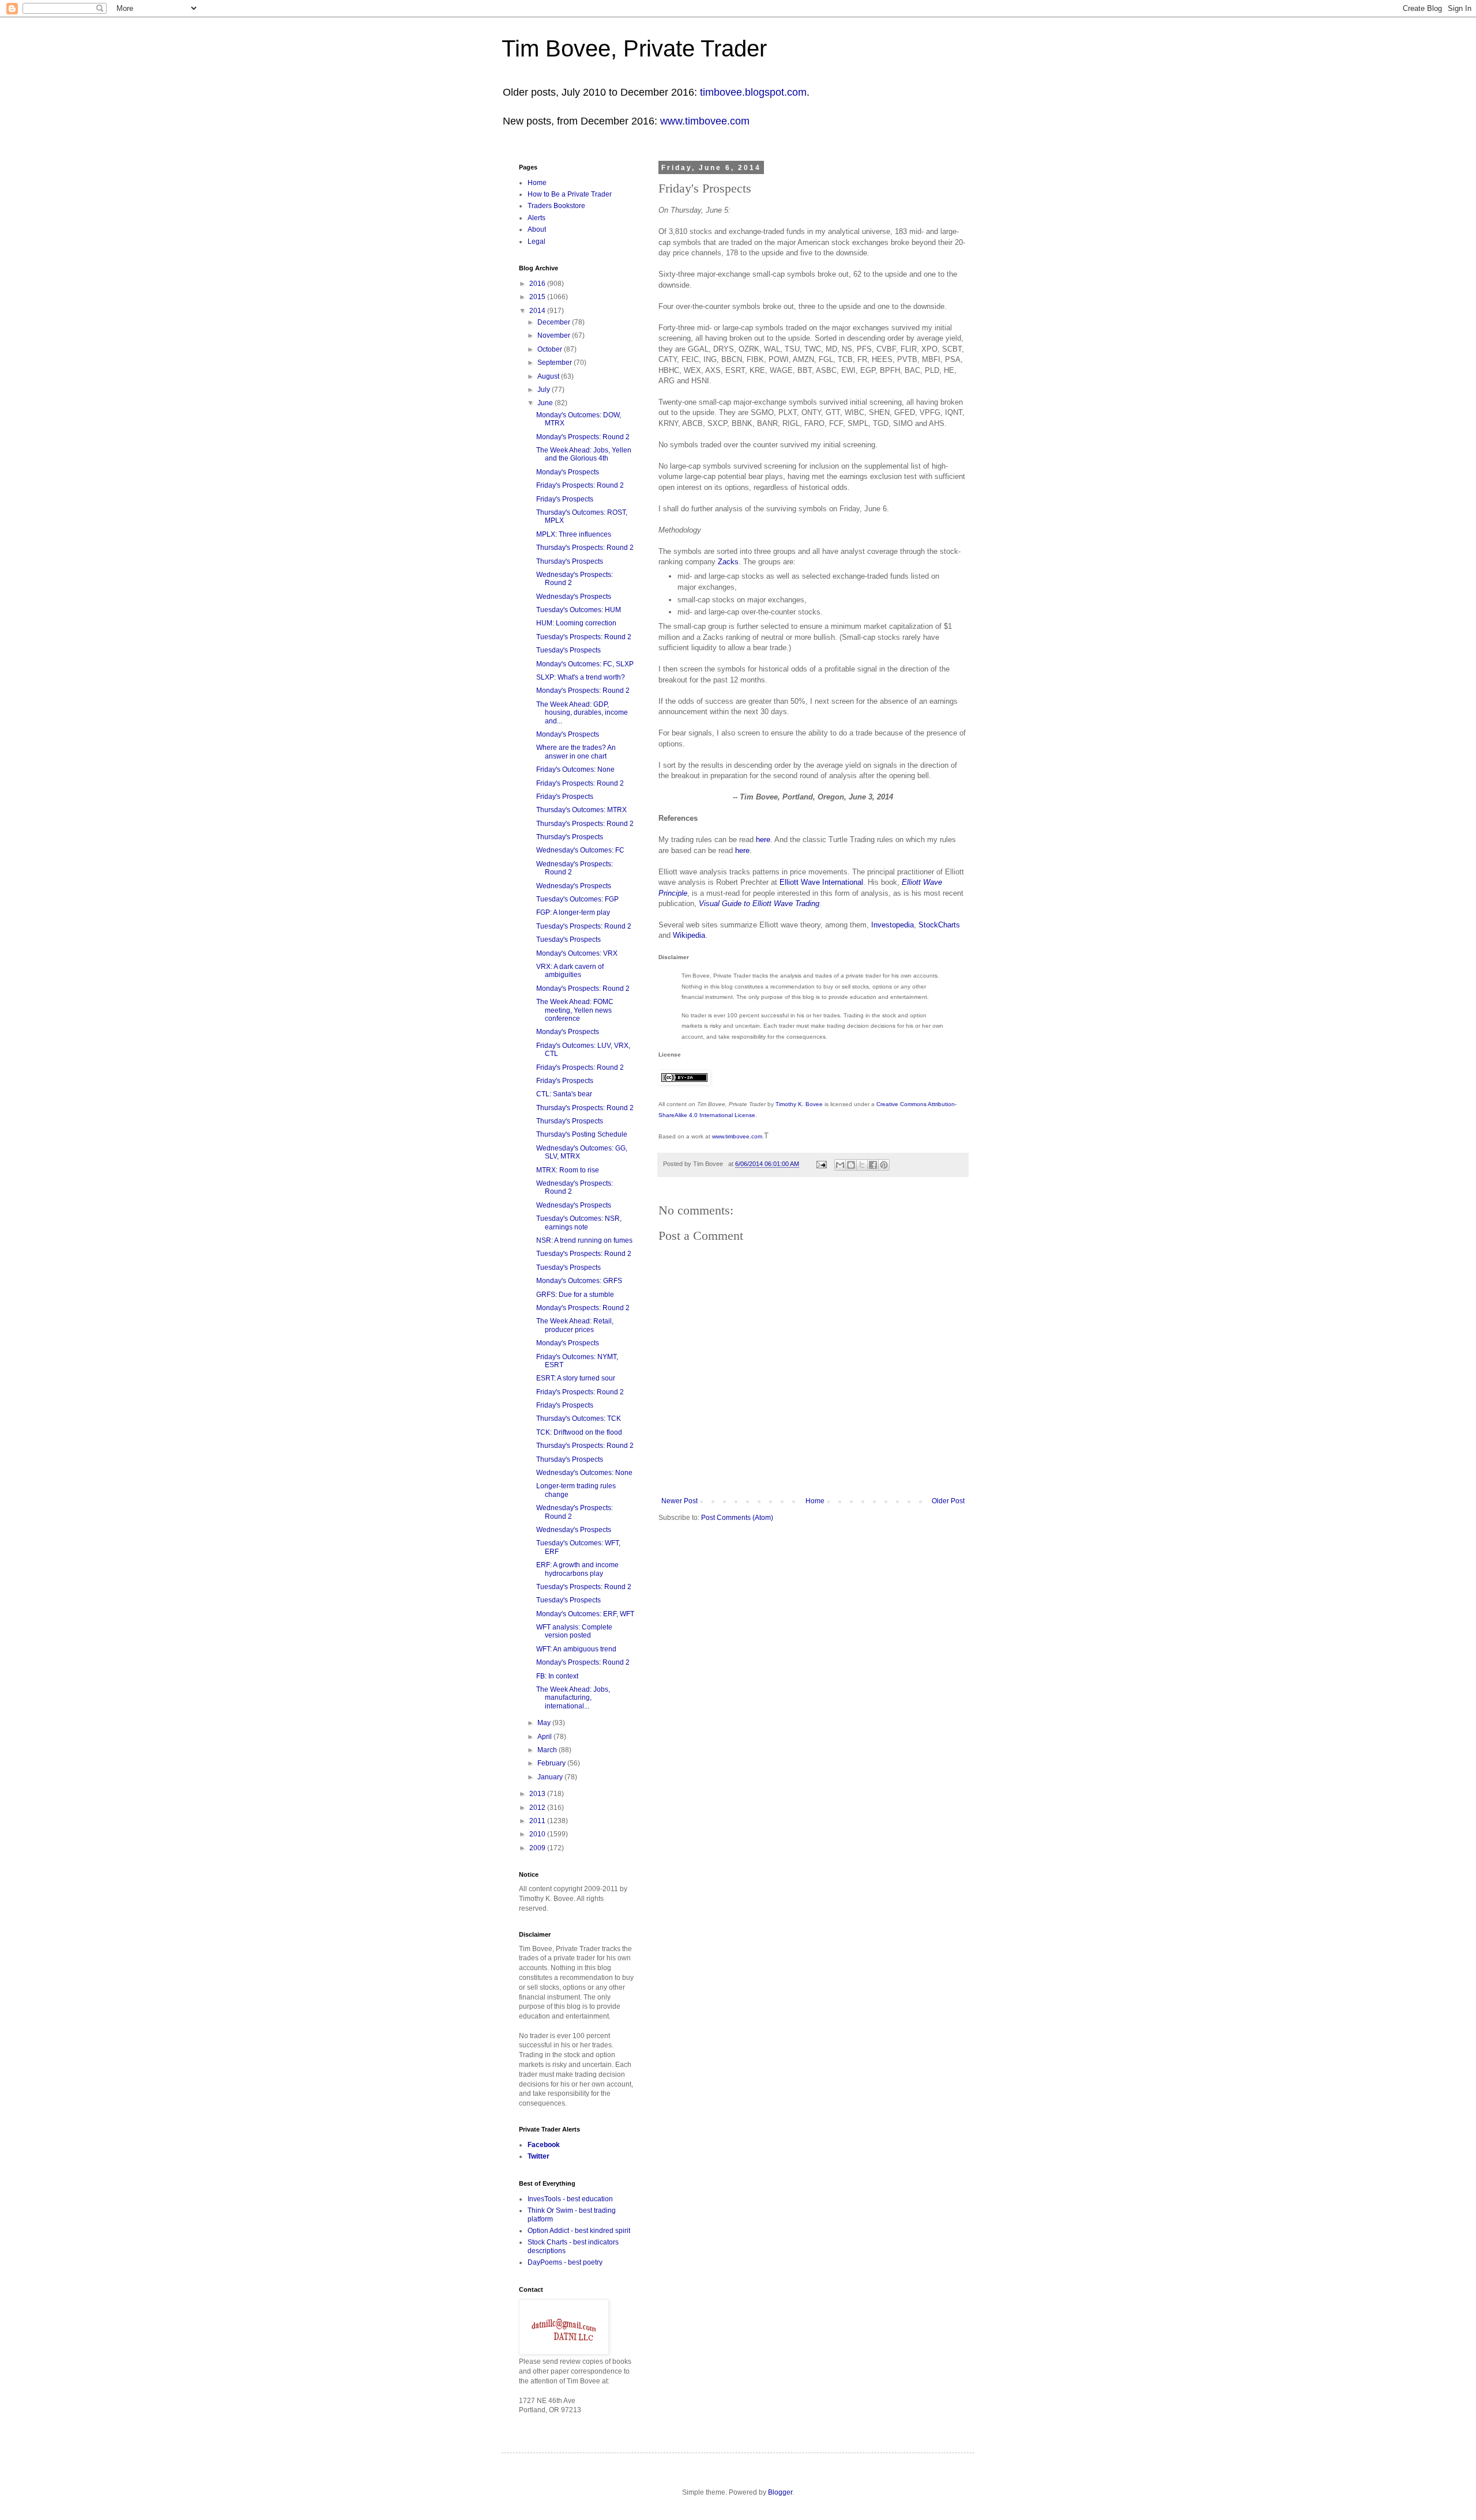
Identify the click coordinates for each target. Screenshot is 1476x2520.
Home (815, 1501)
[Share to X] (862, 1165)
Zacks (728, 562)
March (548, 1750)
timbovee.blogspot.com (753, 92)
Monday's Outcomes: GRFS (579, 1281)
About (537, 229)
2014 (538, 311)
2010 (538, 1834)
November (555, 335)
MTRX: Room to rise (568, 1170)
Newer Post (679, 1501)
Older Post (948, 1501)
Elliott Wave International (821, 882)
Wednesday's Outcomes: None (584, 1473)
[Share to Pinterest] (884, 1165)
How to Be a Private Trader (570, 194)
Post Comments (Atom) (737, 1518)
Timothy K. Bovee (799, 1104)
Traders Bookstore (556, 206)
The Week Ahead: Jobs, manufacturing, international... (573, 1698)
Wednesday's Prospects (574, 597)
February (552, 1763)
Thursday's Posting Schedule (582, 1134)
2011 (538, 1821)
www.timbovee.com (705, 121)
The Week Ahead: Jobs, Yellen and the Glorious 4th (584, 454)
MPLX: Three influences (574, 534)
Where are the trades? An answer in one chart (576, 752)
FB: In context (557, 1676)
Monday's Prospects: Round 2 (583, 437)
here (763, 840)
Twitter (539, 2156)
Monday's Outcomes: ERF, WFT (585, 1614)
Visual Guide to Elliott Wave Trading (759, 903)
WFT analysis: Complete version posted (574, 1631)
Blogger (780, 2492)
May (545, 1723)
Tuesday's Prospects (568, 650)
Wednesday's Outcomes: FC (580, 850)
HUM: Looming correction (576, 623)
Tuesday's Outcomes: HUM (579, 610)
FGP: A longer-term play (573, 912)
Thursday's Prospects (570, 561)
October (551, 349)
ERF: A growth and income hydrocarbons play (577, 1569)
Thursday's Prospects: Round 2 (585, 548)
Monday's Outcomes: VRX (577, 953)
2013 (538, 1794)
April (545, 1737)
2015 (538, 297)
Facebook (544, 2145)
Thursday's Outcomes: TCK (579, 1419)
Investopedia (893, 925)
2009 (538, 1848)
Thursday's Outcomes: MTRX (581, 810)
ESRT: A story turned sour (576, 1378)
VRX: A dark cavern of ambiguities (570, 971)
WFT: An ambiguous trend (576, 1649)
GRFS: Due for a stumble (575, 1295)
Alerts (536, 218)
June (546, 403)
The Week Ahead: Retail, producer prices (575, 1325)
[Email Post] (821, 1164)
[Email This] (840, 1165)
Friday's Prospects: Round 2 (580, 485)
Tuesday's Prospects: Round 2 (584, 637)
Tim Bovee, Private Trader (634, 48)
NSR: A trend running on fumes (584, 1240)
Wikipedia (689, 935)
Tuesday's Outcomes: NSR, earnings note (579, 1223)
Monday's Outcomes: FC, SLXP (585, 664)
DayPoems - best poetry (565, 2262)
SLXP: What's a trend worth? (581, 677)
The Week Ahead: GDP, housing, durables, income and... (582, 713)
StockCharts (939, 925)
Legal (536, 242)
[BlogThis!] (851, 1165)
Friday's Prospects (565, 499)
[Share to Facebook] (873, 1165)
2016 (538, 284)
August (549, 376)
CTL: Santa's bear (564, 1094)
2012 (538, 1808)
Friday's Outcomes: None (575, 769)
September (556, 363)
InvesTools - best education (570, 2199)
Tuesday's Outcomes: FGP (577, 899)
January (551, 1777)
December (555, 322)
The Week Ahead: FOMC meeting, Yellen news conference (575, 1010)
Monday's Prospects (568, 472)
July (545, 390)
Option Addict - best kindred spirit (579, 2231)
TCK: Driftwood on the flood (579, 1432)
